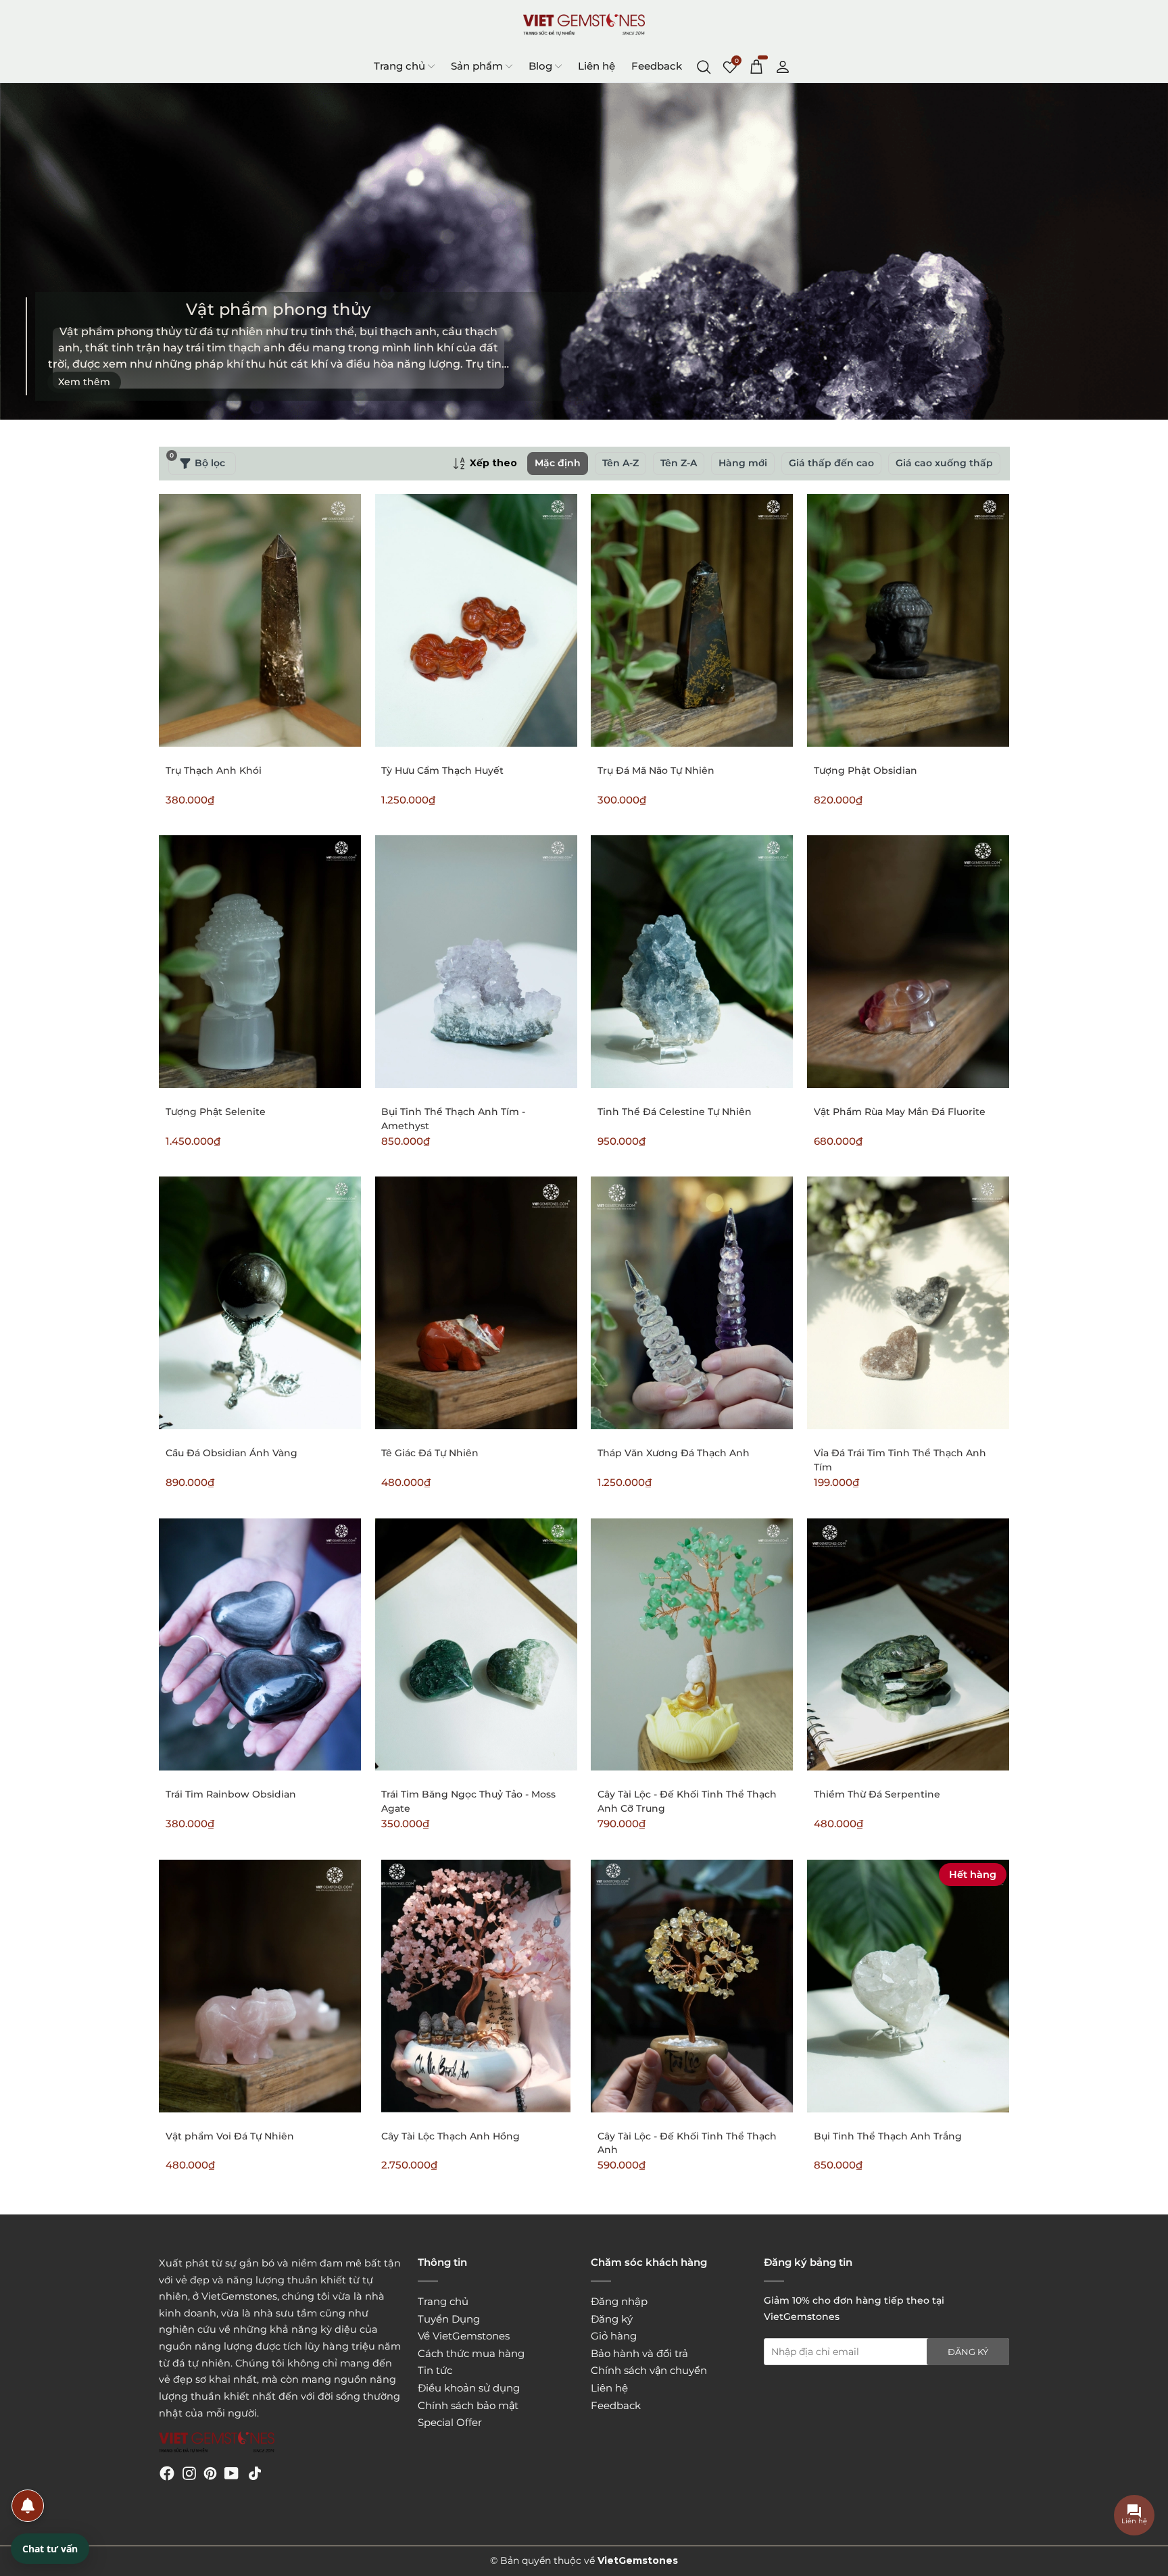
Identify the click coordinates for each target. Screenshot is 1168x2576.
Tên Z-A (679, 463)
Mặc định (558, 463)
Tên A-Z (620, 463)
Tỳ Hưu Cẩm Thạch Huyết (442, 770)
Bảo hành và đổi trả (639, 2353)
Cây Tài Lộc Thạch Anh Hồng (451, 2136)
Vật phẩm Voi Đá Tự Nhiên (230, 2136)
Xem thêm (84, 382)
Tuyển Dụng (449, 2319)
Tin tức (435, 2370)
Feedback (657, 66)
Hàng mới (743, 463)
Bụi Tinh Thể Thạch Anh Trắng (888, 2136)
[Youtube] (232, 2473)
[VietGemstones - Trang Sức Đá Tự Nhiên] (584, 25)
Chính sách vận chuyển (649, 2370)
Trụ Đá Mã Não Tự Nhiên (656, 770)
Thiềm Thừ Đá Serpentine (877, 1794)
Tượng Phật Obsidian (866, 770)
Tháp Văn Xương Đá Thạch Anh (674, 1453)
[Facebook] (167, 2473)
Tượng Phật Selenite (216, 1112)
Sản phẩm (477, 66)
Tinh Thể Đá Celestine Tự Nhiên (675, 1112)
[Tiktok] (255, 2473)
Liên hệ (597, 66)
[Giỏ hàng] (756, 66)
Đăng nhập (619, 2301)
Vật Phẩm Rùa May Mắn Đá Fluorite (900, 1112)
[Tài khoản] (783, 66)
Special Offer (450, 2422)
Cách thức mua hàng (471, 2353)
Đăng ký (612, 2319)
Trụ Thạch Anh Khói (214, 770)
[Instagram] (189, 2473)
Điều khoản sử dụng (469, 2388)
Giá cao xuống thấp (944, 463)
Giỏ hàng (614, 2336)
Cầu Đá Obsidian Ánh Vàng (232, 1453)
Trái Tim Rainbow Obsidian (231, 1794)
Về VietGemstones (464, 2336)
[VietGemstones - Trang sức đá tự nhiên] (217, 2443)
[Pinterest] (210, 2473)
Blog (540, 66)
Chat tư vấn (50, 2549)
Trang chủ (399, 66)
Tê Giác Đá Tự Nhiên (430, 1453)
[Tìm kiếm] (704, 66)
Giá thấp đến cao (831, 463)
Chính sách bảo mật (468, 2405)
